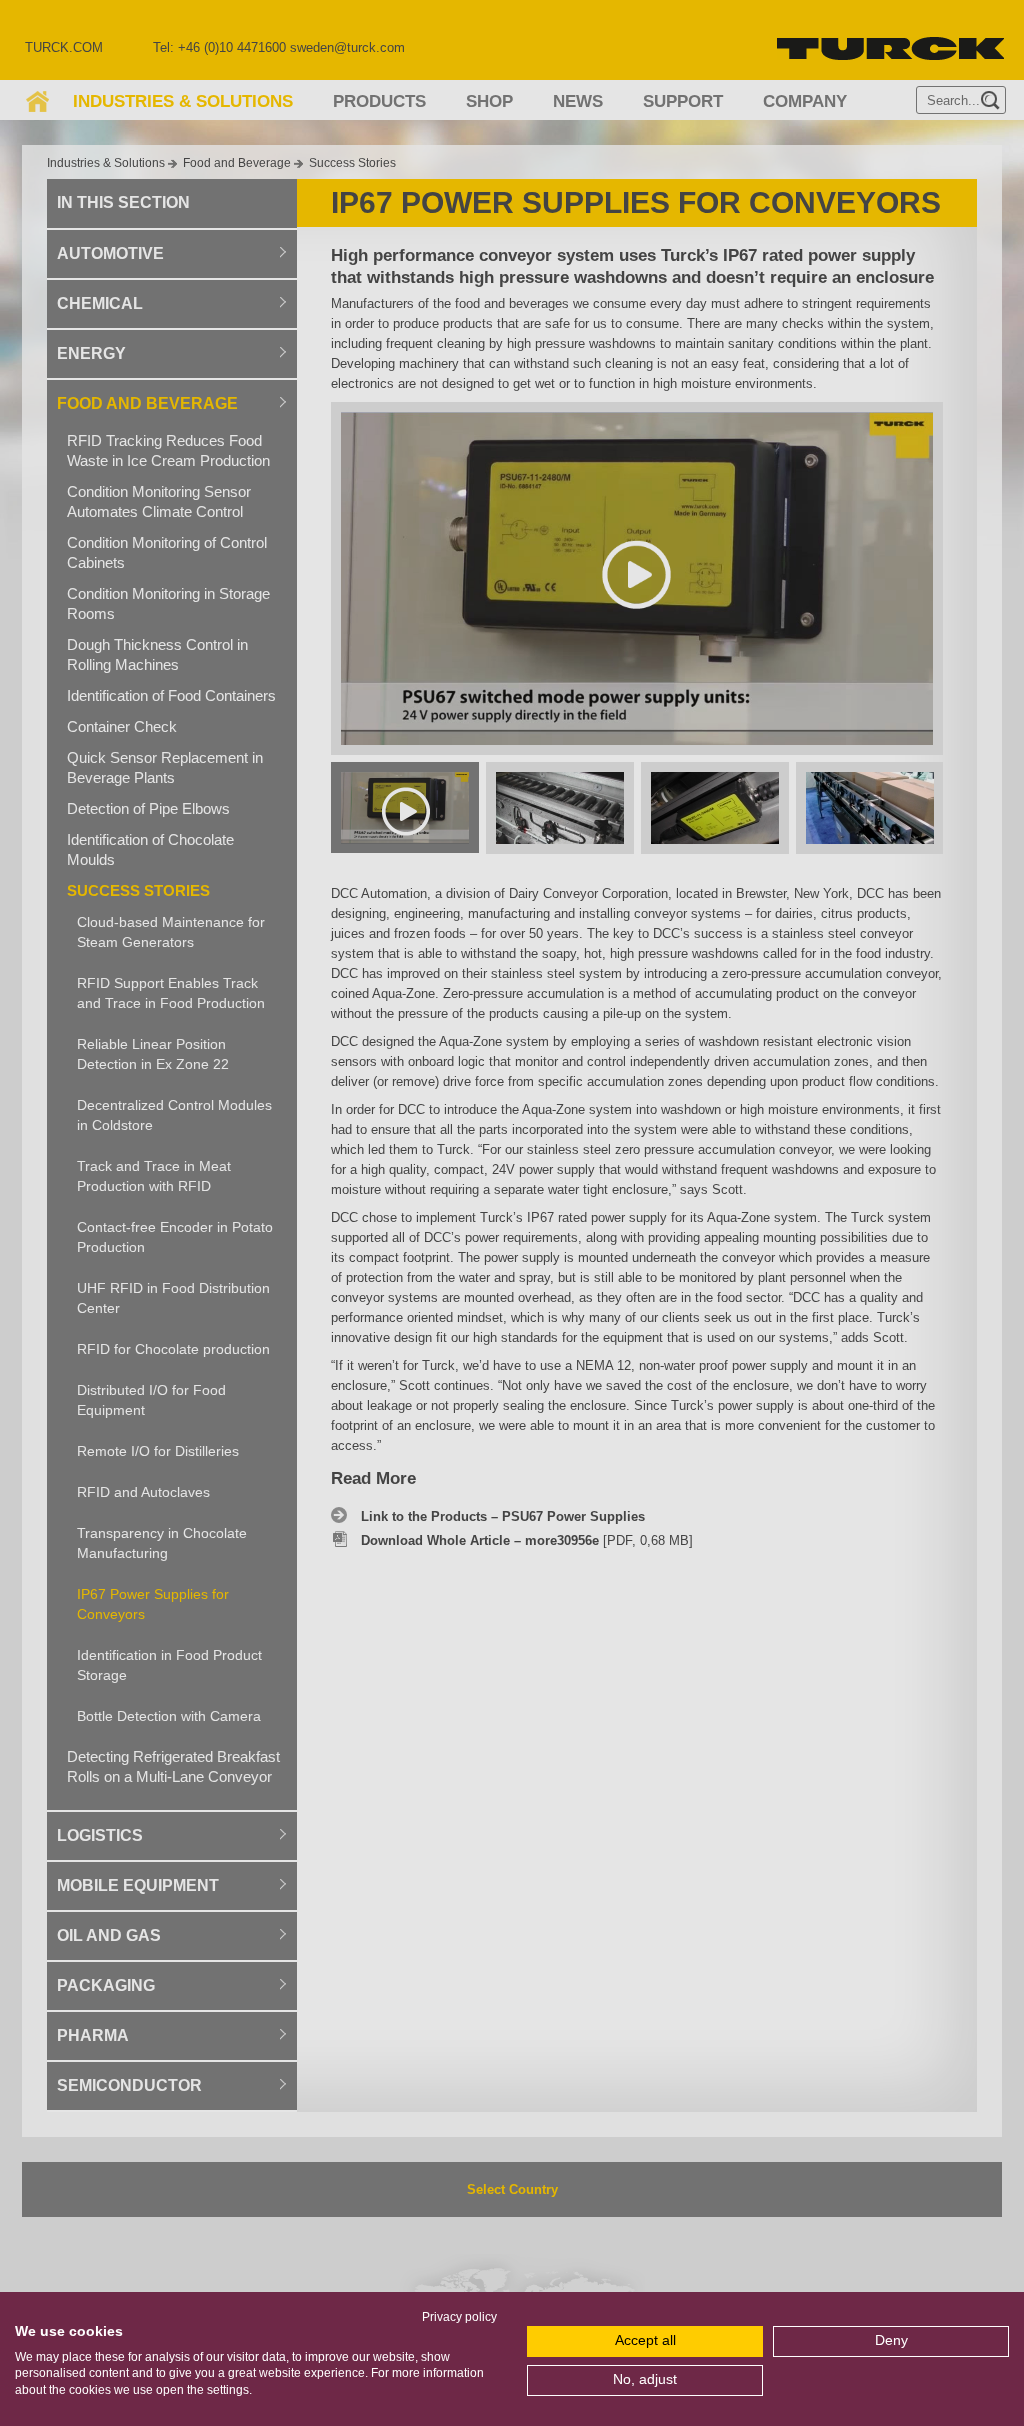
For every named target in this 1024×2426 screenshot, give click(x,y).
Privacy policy (459, 2317)
